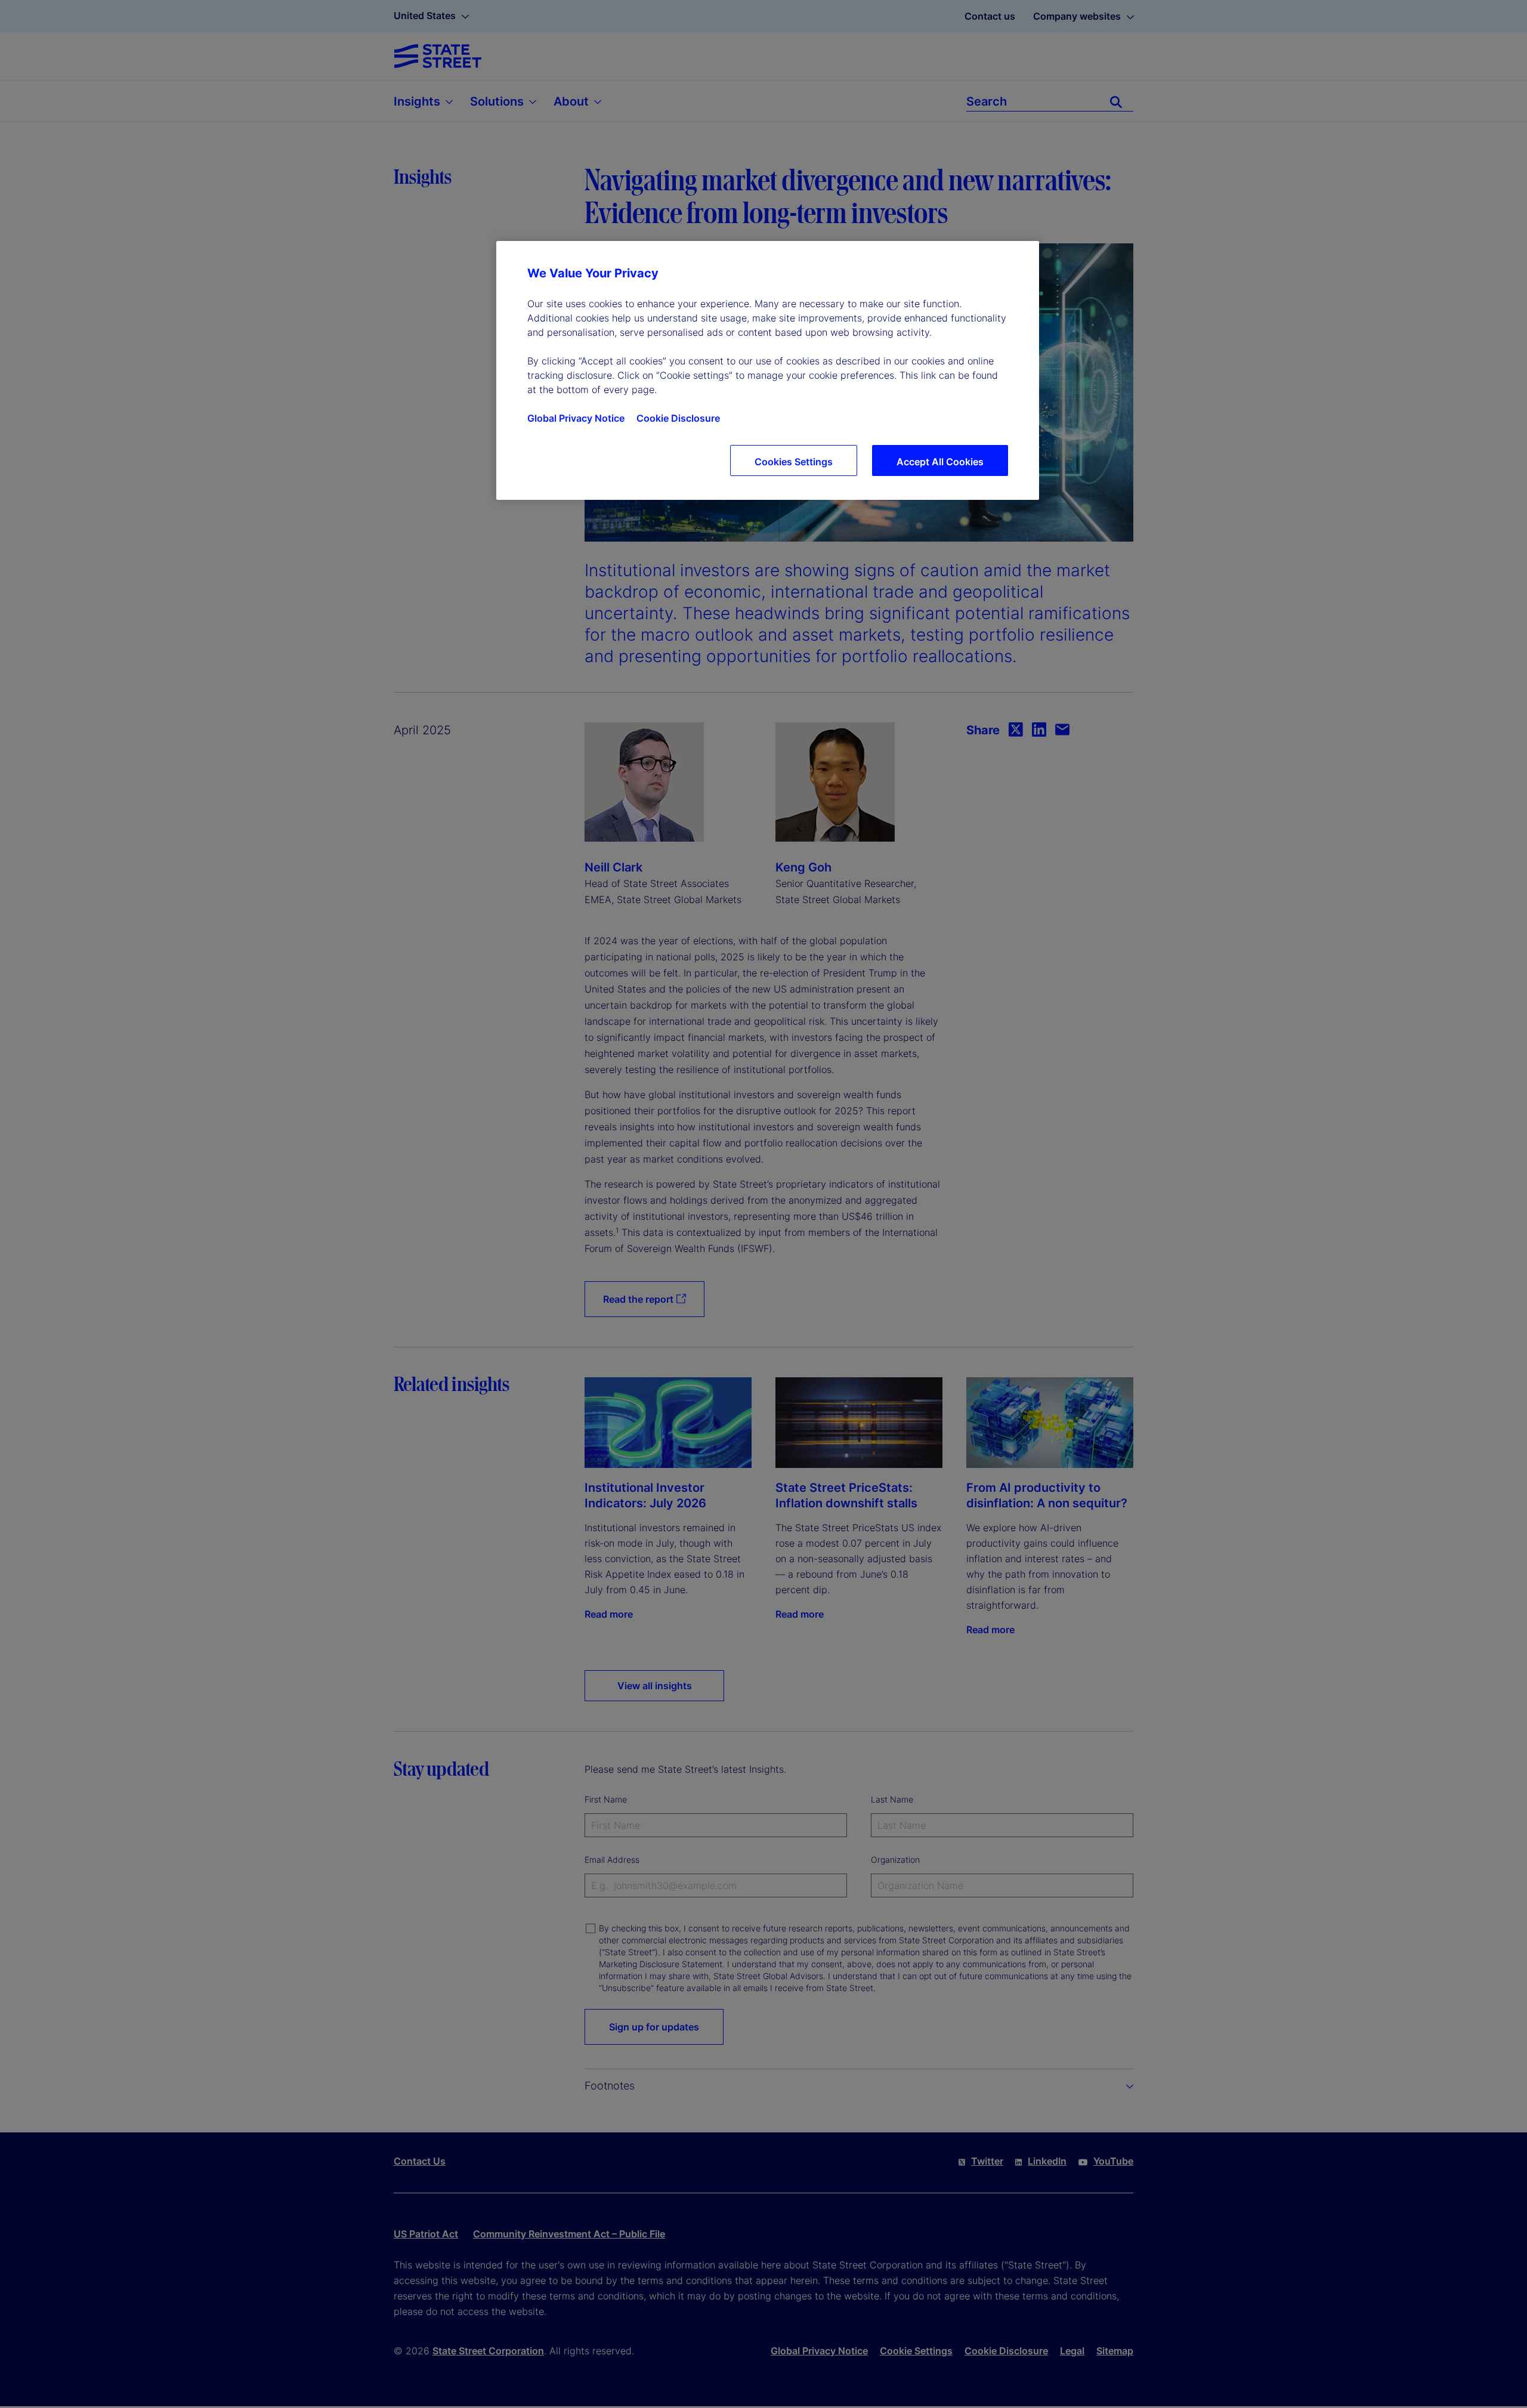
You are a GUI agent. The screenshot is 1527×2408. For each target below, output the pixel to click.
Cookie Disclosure (678, 418)
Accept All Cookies (940, 462)
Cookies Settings (794, 462)
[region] (768, 370)
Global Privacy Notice (576, 418)
